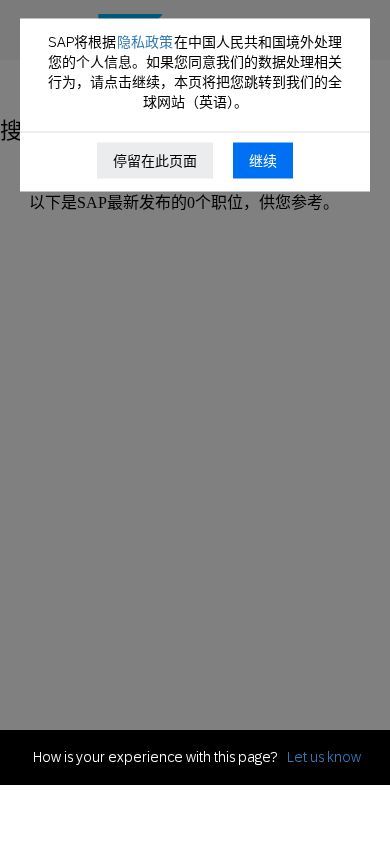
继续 (263, 161)
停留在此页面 (155, 161)
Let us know (324, 757)
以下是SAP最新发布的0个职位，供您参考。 (184, 202)
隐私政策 (145, 42)
